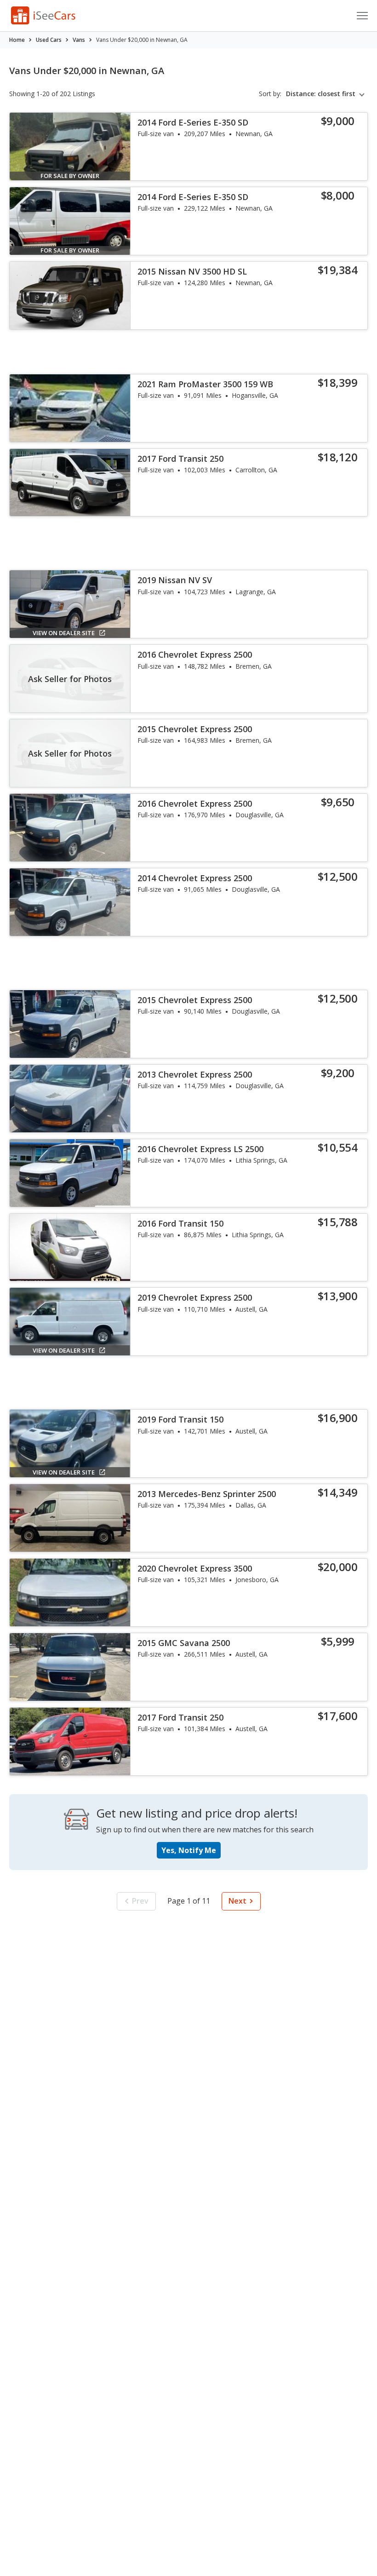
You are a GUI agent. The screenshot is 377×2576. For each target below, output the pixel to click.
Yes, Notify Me (189, 1850)
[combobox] (327, 94)
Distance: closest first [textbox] (321, 94)
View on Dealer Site (64, 633)
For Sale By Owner (70, 176)
